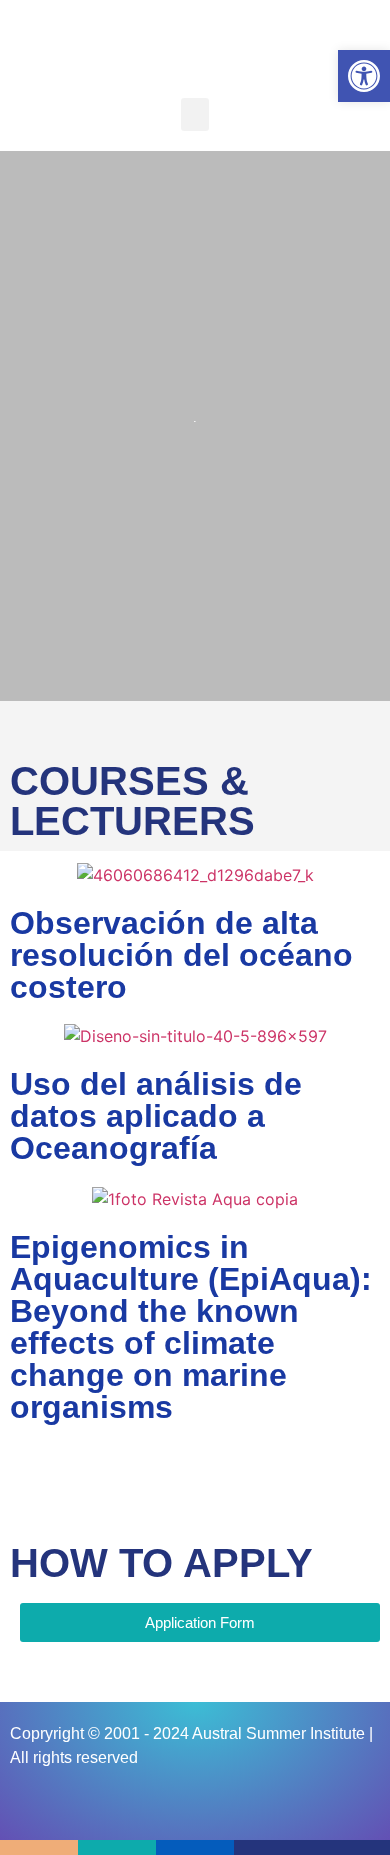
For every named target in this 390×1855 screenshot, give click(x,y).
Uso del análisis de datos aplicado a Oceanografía (156, 1116)
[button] (195, 114)
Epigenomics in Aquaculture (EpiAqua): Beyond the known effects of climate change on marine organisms (191, 1327)
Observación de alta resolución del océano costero (181, 955)
